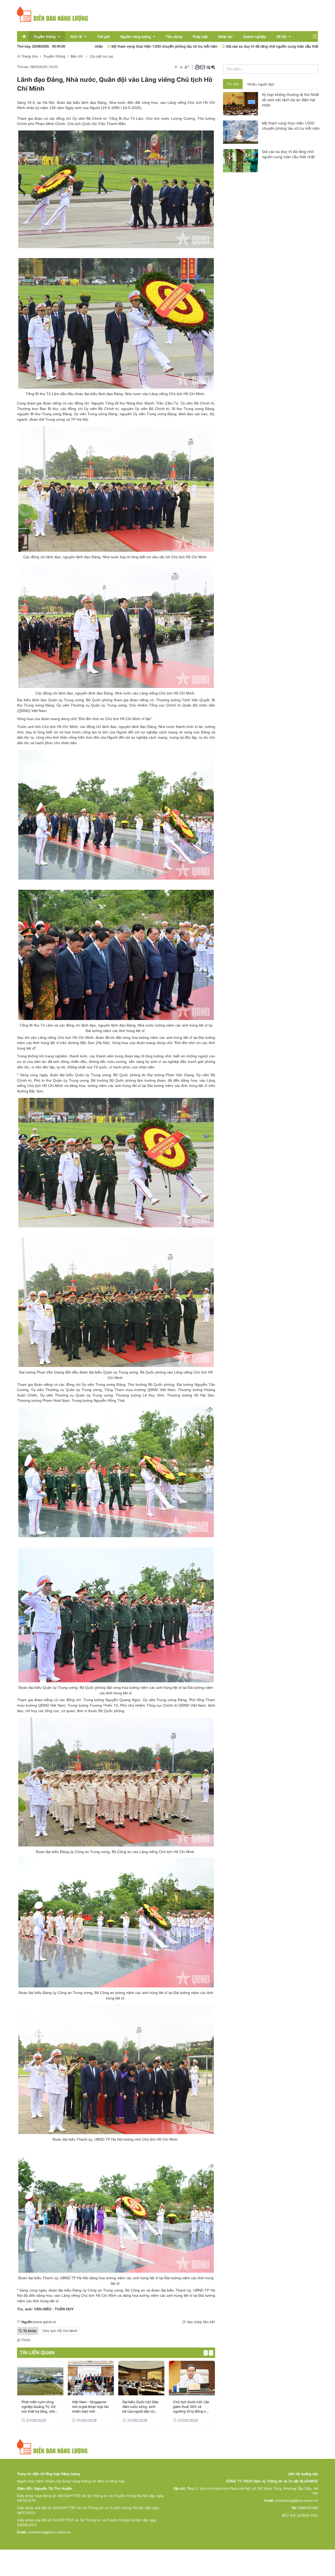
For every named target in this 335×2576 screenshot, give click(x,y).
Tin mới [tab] (233, 84)
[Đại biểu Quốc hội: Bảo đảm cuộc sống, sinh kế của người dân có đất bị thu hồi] (91, 2378)
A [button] (176, 67)
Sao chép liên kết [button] (201, 2322)
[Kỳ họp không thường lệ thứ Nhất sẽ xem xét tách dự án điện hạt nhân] (241, 103)
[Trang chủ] (53, 14)
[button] (315, 36)
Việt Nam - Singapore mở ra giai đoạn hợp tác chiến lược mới (40, 2407)
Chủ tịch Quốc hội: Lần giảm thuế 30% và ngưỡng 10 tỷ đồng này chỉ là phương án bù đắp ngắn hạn (141, 2407)
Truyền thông (54, 56)
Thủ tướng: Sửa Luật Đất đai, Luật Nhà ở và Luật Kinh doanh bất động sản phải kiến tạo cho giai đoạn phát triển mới (191, 2407)
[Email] (203, 67)
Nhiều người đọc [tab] (261, 84)
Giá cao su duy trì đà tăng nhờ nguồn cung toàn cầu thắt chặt (183, 46)
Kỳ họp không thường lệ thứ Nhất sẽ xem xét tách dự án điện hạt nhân (291, 100)
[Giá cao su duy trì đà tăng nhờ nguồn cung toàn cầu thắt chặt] (241, 160)
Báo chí (77, 56)
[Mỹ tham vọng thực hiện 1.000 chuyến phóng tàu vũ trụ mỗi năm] (241, 132)
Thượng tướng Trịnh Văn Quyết (183, 700)
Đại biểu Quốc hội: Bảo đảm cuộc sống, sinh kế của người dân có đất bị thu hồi (90, 2407)
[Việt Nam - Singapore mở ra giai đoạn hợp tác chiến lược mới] (40, 2378)
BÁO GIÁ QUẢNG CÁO (300, 2515)
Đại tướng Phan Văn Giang (171, 1075)
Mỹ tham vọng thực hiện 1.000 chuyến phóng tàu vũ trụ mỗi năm (291, 126)
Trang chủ (29, 56)
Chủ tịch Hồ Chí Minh (60, 2331)
